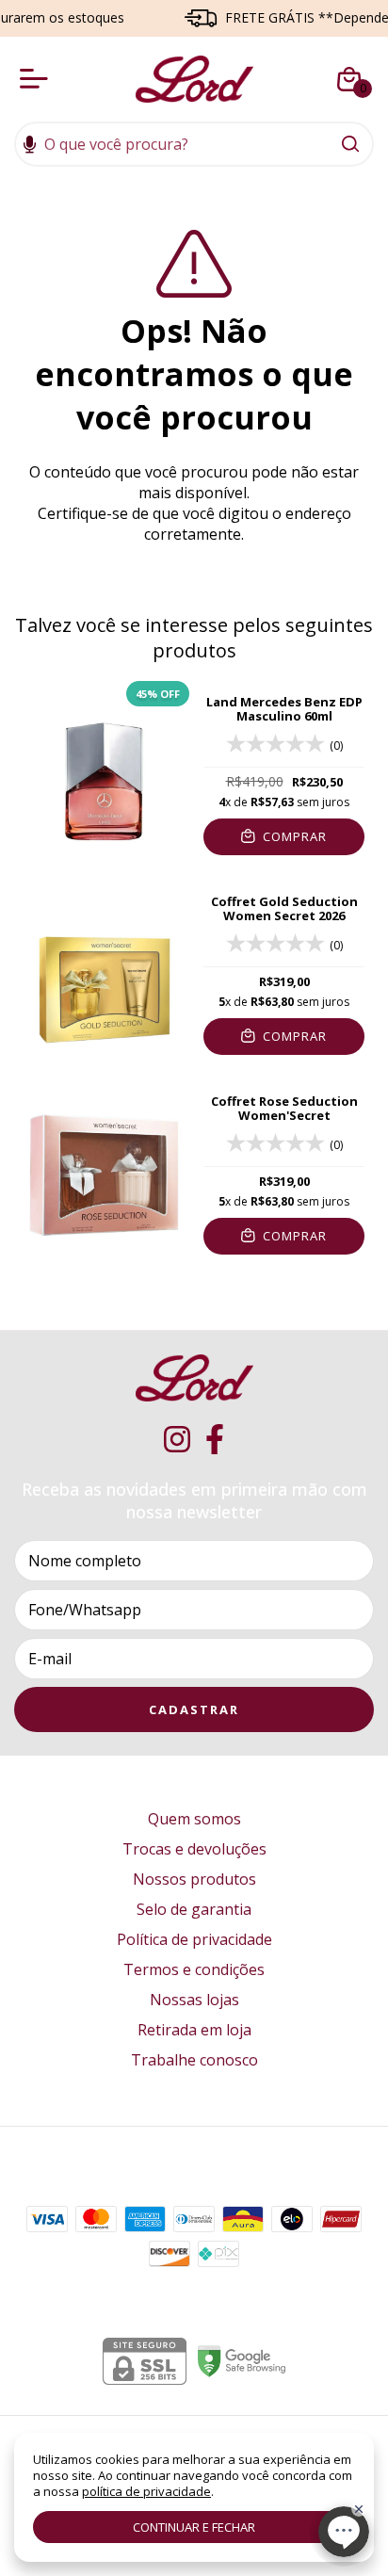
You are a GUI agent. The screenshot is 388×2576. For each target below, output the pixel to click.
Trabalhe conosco (194, 2060)
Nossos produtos (194, 1879)
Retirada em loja (194, 2030)
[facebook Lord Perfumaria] (215, 1440)
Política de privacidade (194, 1939)
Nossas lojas (194, 2000)
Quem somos (194, 1819)
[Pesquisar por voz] (30, 146)
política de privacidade (146, 2491)
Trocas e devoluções (194, 1849)
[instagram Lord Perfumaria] (177, 1440)
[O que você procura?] (350, 144)
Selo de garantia (194, 1909)
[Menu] (38, 79)
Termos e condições (194, 1969)
